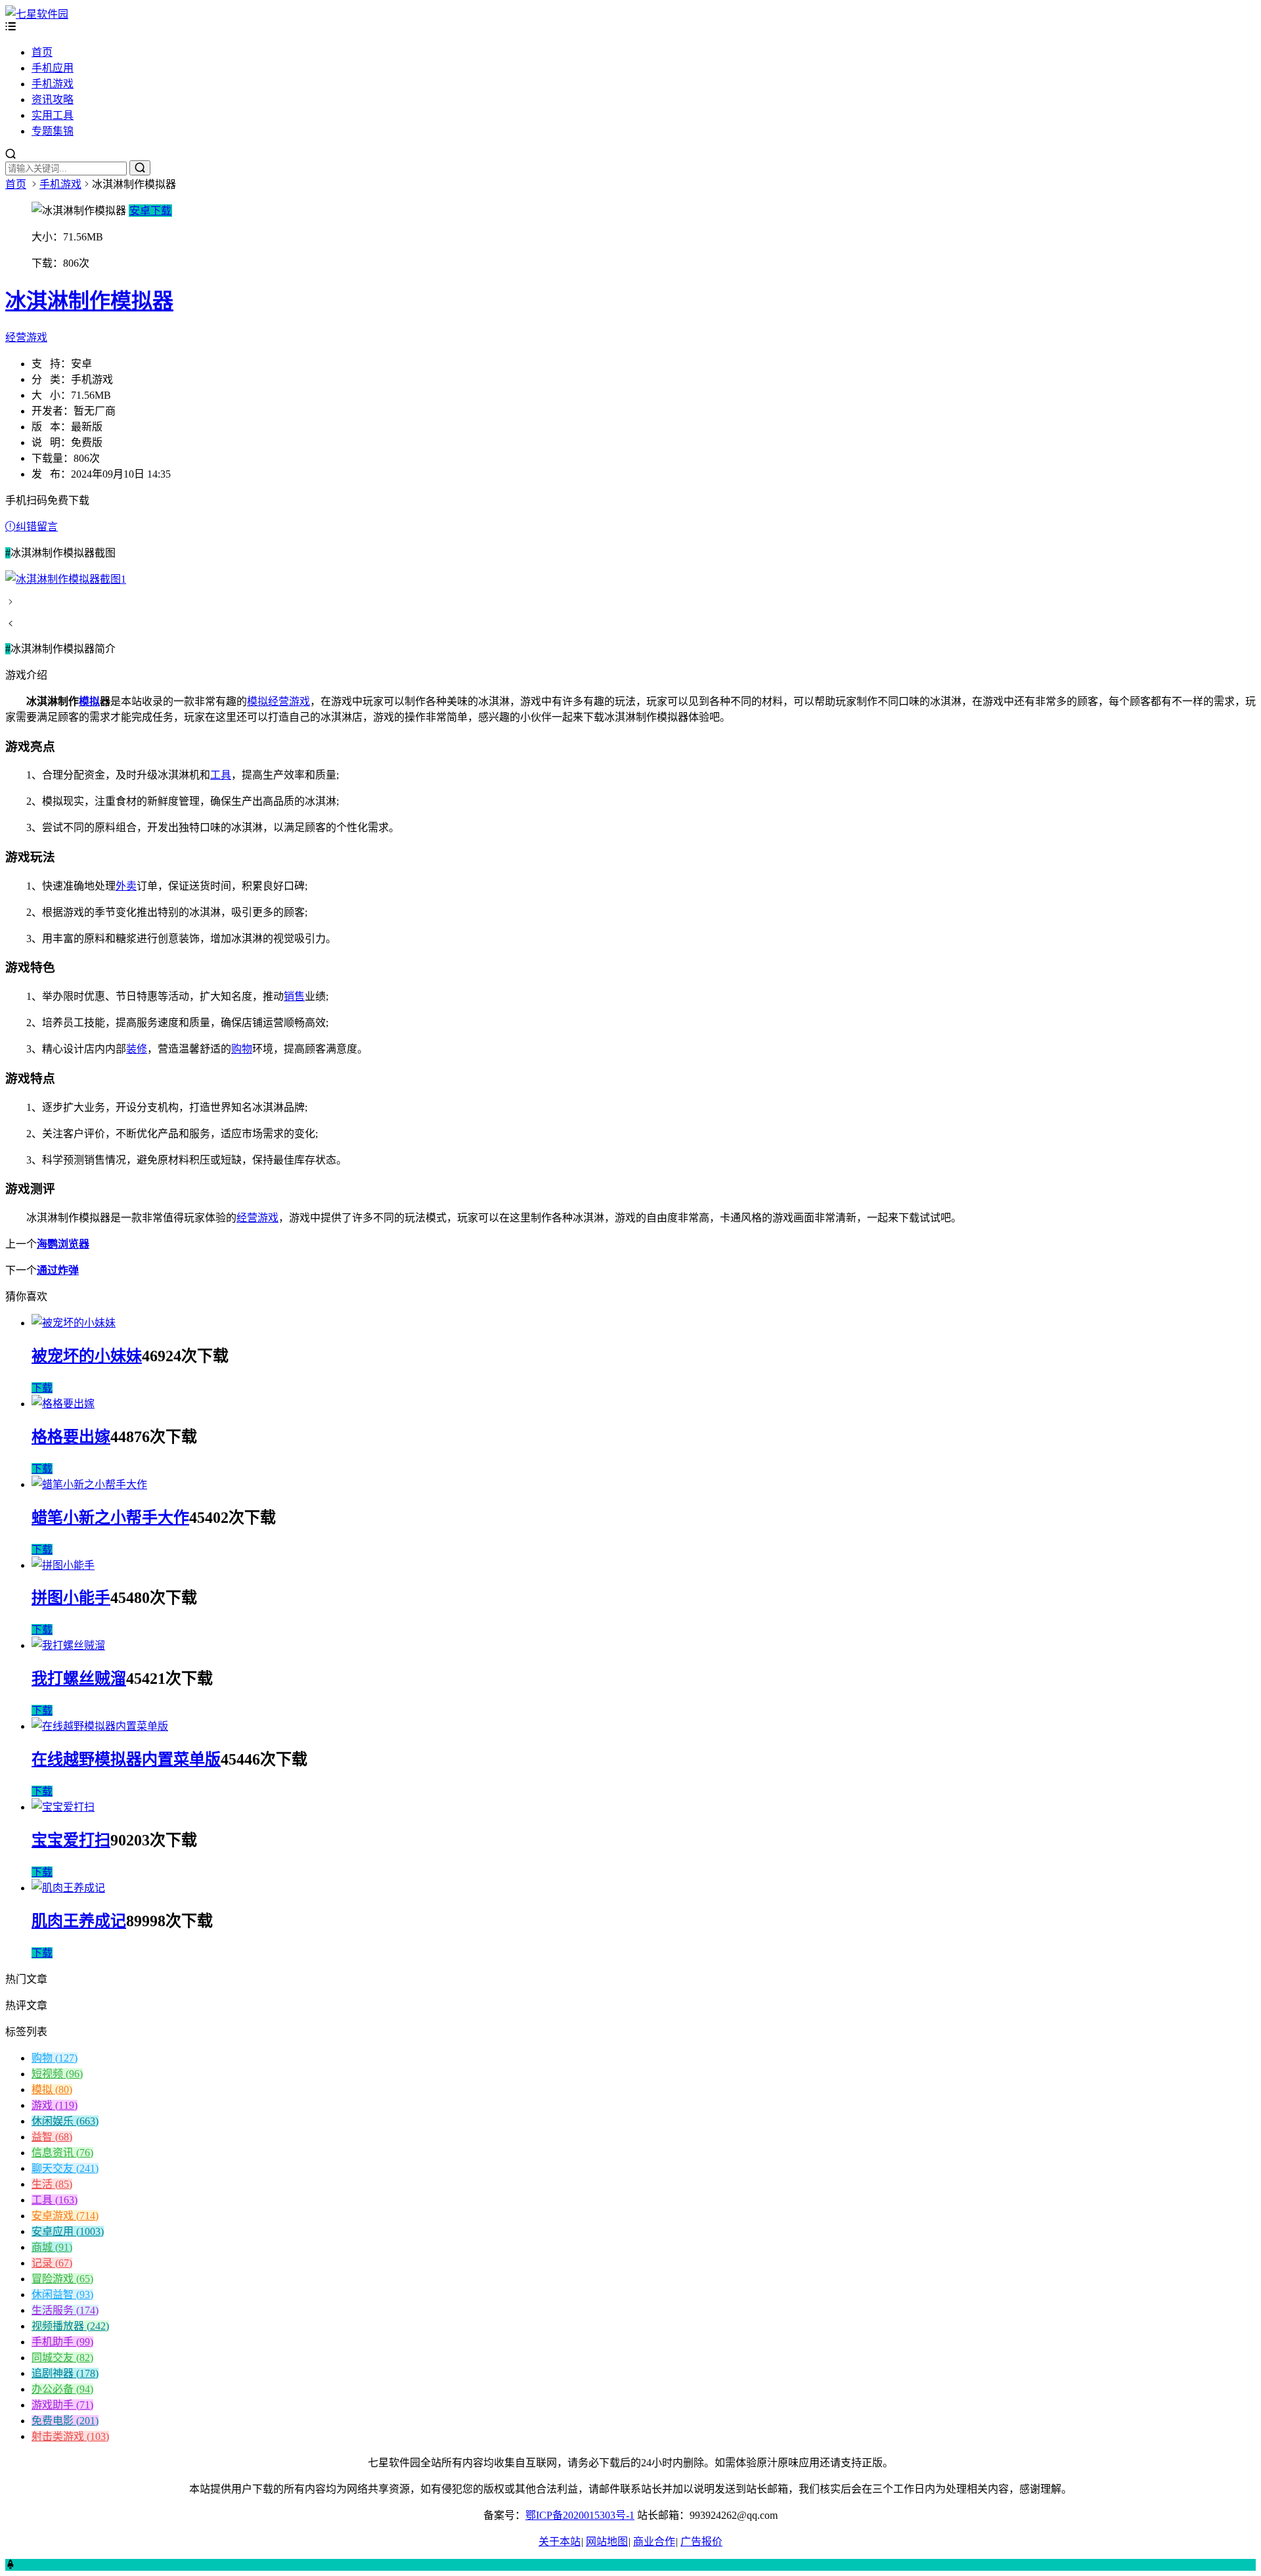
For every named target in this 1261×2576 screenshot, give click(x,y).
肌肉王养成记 (79, 1921)
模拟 (89, 701)
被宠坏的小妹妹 (87, 1356)
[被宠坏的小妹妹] (74, 1323)
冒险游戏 (62, 2279)
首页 (42, 52)
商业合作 (654, 2542)
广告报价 (701, 2542)
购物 (242, 1049)
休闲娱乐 (65, 2121)
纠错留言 (37, 527)
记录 (52, 2263)
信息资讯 (62, 2153)
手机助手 (62, 2342)
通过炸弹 (58, 1270)
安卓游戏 (65, 2216)
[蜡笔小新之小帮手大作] (89, 1484)
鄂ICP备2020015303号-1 (580, 2515)
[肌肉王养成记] (68, 1888)
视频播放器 (70, 2326)
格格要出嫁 (71, 1437)
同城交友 (62, 2358)
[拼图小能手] (63, 1565)
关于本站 (560, 2542)
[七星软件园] (37, 14)
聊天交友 (65, 2168)
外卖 (126, 886)
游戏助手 (62, 2405)
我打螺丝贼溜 (79, 1679)
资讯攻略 (53, 100)
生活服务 (65, 2310)
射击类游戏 (70, 2436)
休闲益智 (62, 2294)
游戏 (55, 2105)
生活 (52, 2184)
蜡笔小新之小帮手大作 (110, 1518)
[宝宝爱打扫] (63, 1807)
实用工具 (53, 115)
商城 (52, 2247)
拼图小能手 (71, 1598)
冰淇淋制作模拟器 (89, 301)
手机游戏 (53, 84)
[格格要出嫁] (63, 1404)
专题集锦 (53, 131)
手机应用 (53, 68)
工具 (221, 775)
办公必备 (62, 2389)
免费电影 (65, 2421)
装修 (137, 1049)
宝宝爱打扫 (71, 1840)
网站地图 (607, 2542)
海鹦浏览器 (63, 1244)
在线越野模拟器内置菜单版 (126, 1759)
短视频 (57, 2074)
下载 (42, 1388)
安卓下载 (150, 211)
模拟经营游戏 (278, 701)
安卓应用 (68, 2231)
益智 (52, 2137)
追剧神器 (65, 2373)
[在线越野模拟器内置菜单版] (100, 1726)
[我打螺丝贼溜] (68, 1645)
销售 (294, 996)
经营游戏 (26, 337)
